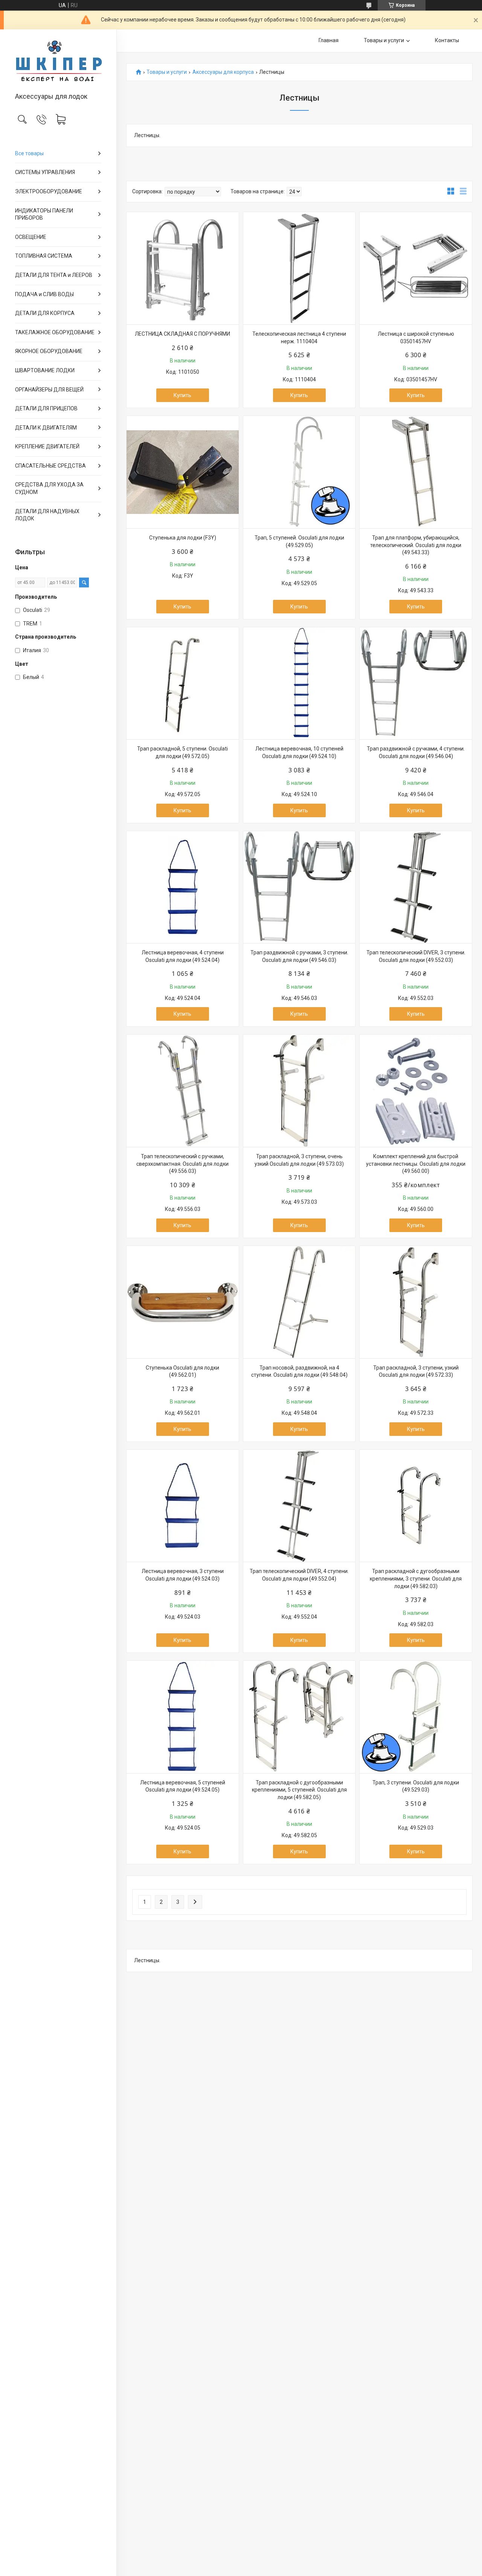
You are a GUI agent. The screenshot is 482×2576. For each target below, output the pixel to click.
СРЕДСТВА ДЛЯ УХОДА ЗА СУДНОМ (49, 488)
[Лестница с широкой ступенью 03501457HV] (416, 268)
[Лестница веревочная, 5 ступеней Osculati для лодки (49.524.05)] (183, 1717)
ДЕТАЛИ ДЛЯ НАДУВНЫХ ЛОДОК (47, 515)
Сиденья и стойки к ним (121, 243)
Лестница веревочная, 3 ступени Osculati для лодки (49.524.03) (183, 1575)
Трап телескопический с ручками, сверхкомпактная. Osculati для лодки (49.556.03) (182, 1164)
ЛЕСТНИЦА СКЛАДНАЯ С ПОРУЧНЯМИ (182, 334)
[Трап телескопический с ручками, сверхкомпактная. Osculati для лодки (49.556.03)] (183, 1091)
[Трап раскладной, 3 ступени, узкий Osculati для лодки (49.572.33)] (416, 1302)
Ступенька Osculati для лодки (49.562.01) (182, 1371)
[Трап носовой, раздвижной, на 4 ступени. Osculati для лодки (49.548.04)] (299, 1302)
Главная (329, 40)
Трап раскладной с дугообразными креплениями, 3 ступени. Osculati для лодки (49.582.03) (416, 1578)
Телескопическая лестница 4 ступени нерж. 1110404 (299, 338)
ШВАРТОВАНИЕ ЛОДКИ (45, 370)
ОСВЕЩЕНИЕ (31, 237)
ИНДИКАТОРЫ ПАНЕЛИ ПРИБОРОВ (44, 214)
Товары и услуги (384, 40)
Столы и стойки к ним (120, 255)
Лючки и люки (119, 308)
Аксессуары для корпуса (223, 72)
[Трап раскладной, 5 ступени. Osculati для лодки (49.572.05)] (183, 683)
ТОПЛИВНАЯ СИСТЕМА (44, 256)
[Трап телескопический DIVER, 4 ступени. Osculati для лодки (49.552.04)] (299, 1506)
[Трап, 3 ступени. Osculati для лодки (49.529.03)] (416, 1717)
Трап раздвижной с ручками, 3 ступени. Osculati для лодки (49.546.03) (299, 956)
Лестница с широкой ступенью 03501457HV (416, 338)
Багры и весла (119, 295)
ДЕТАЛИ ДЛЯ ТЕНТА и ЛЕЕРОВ (54, 275)
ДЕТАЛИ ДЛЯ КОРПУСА (45, 313)
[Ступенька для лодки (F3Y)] (183, 472)
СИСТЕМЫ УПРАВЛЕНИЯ (45, 172)
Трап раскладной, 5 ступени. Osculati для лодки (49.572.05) (182, 752)
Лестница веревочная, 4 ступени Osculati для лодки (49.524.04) (183, 956)
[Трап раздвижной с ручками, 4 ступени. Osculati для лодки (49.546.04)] (416, 683)
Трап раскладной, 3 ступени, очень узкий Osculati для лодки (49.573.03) (299, 1160)
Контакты (447, 40)
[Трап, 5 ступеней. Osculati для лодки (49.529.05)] (299, 472)
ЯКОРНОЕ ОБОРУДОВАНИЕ (49, 351)
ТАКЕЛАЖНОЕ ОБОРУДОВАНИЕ (55, 332)
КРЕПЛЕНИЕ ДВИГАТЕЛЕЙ (47, 446)
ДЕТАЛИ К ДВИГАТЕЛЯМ (46, 428)
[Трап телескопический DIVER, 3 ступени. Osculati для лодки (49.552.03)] (416, 887)
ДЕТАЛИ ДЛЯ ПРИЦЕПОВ (46, 408)
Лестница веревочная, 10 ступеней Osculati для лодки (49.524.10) (299, 752)
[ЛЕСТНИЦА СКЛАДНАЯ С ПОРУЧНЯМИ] (183, 268)
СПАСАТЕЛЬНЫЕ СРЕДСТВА (50, 466)
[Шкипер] (58, 61)
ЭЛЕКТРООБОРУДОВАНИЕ (49, 191)
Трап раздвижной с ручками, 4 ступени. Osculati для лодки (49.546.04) (416, 752)
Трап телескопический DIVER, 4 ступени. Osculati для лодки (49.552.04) (299, 1575)
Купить (182, 395)
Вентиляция (118, 282)
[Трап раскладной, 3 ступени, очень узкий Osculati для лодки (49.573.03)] (299, 1091)
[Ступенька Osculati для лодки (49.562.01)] (183, 1302)
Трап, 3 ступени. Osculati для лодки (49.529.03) (416, 1786)
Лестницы (118, 269)
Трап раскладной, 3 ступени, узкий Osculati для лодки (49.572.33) (416, 1371)
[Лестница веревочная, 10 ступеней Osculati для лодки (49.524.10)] (299, 683)
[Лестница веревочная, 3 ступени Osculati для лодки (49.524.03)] (183, 1506)
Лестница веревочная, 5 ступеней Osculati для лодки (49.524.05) (183, 1786)
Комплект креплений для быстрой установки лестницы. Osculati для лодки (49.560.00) (416, 1164)
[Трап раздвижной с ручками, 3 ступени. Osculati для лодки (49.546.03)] (299, 887)
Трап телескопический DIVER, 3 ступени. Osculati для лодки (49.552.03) (416, 956)
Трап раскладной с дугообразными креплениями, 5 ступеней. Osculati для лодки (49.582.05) (299, 1790)
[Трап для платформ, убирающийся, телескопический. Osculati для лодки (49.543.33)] (416, 472)
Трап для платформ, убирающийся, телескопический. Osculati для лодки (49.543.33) (416, 545)
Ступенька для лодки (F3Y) (183, 538)
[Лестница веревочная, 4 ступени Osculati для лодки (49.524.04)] (183, 887)
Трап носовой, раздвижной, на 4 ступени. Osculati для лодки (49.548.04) (299, 1371)
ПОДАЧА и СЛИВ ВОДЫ (44, 294)
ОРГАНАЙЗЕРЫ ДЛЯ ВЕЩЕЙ (49, 390)
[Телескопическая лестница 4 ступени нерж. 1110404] (299, 268)
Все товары (29, 153)
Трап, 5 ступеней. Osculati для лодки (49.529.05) (299, 541)
